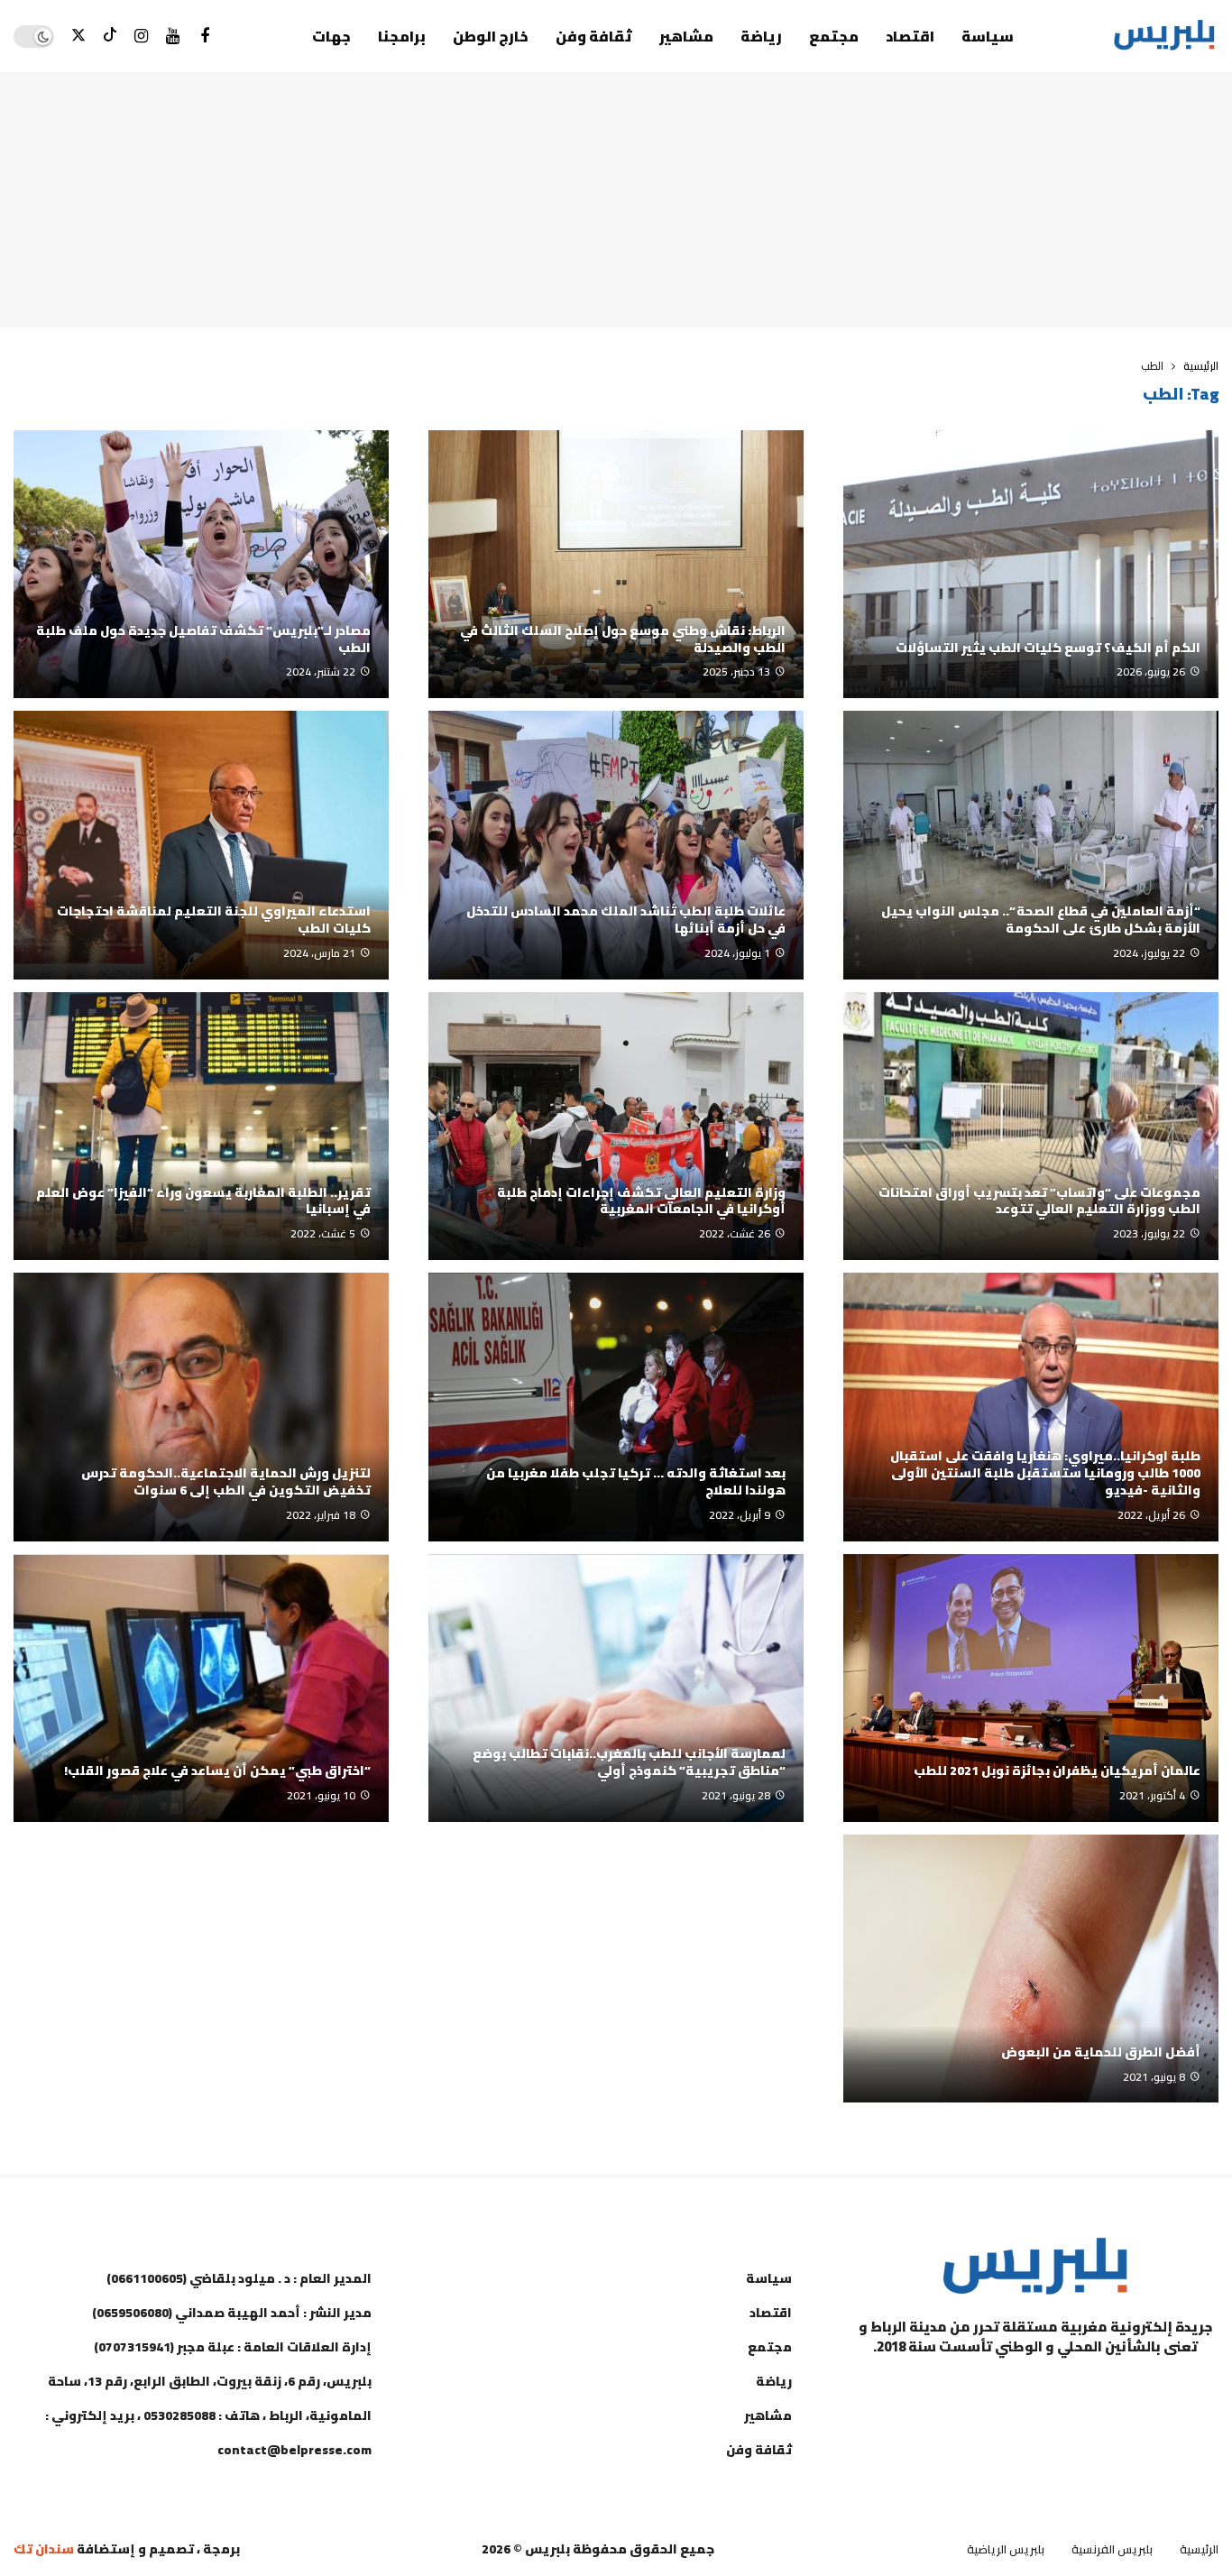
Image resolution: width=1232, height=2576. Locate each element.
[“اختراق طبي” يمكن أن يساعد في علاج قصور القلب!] (201, 1688)
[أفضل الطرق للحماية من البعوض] (1031, 1969)
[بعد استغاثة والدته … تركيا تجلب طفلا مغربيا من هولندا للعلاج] (616, 1407)
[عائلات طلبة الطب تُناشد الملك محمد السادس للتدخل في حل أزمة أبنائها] (616, 845)
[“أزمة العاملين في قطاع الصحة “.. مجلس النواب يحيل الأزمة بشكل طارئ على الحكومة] (1031, 845)
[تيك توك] (110, 37)
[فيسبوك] (204, 37)
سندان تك (44, 2549)
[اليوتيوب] (173, 37)
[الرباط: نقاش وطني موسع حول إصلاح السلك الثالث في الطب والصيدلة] (616, 564)
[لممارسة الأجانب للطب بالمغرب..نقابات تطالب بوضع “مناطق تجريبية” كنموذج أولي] (616, 1688)
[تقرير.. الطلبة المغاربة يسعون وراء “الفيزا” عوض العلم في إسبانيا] (201, 1126)
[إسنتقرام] (141, 37)
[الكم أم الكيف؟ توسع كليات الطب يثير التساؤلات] (1031, 564)
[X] (78, 37)
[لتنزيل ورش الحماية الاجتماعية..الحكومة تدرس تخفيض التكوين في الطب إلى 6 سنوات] (201, 1407)
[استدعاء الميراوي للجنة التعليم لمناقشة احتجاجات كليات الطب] (201, 845)
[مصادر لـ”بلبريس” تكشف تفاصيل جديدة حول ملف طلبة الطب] (201, 564)
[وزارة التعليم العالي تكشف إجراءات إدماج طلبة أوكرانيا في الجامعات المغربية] (616, 1126)
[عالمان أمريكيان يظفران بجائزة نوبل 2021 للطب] (1031, 1688)
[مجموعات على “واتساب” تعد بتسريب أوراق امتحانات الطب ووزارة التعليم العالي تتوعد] (1031, 1126)
